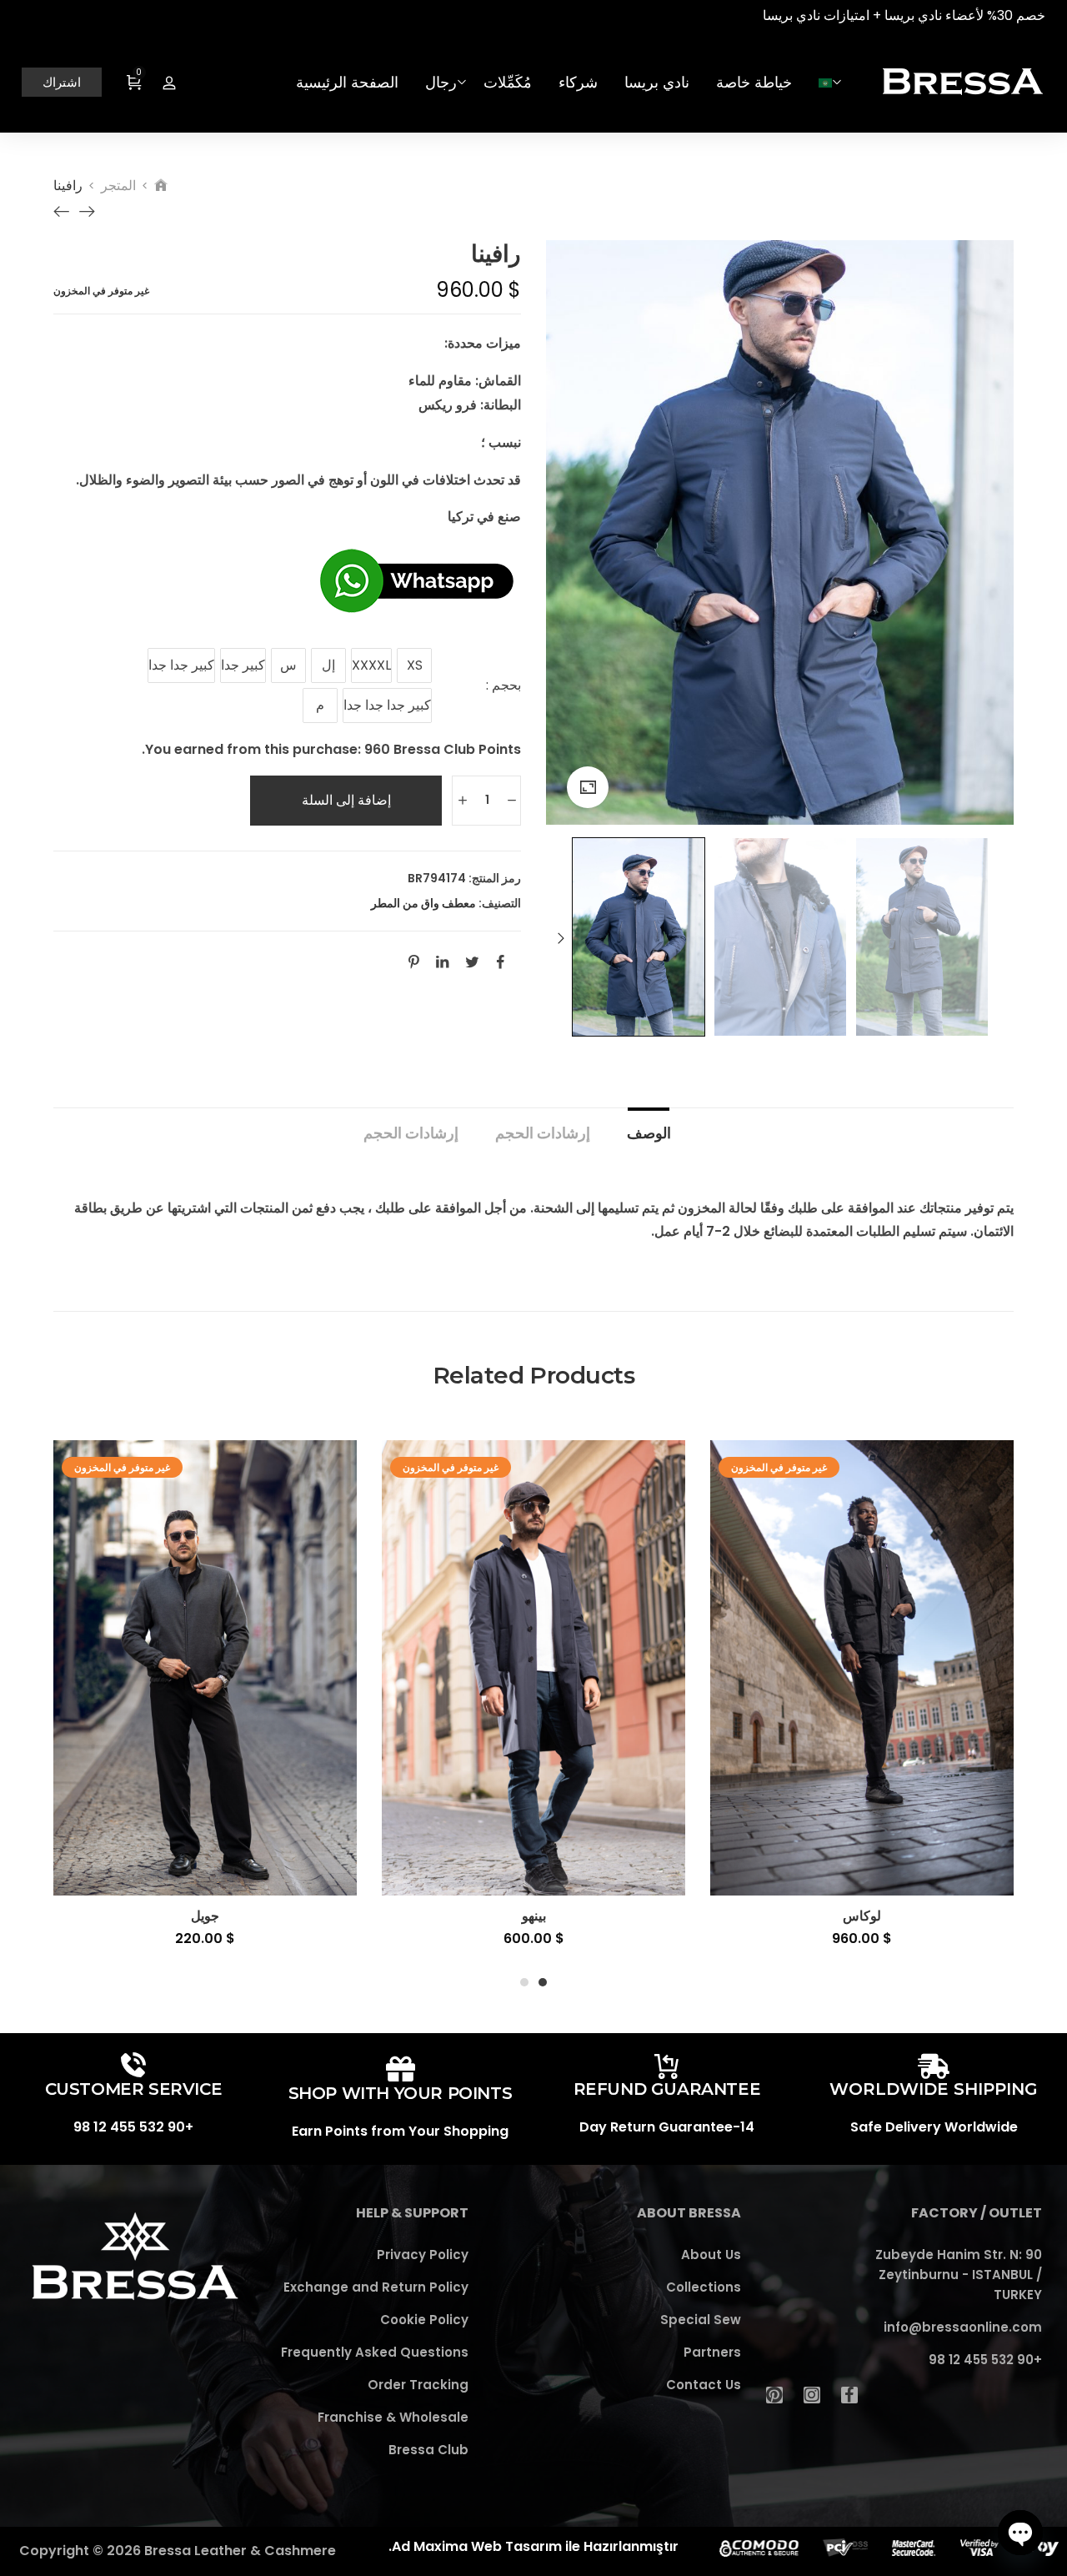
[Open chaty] (1020, 2533)
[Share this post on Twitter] (472, 962)
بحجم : (503, 685)
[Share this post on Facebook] (500, 962)
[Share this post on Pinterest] (414, 962)
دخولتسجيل (169, 83)
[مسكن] (161, 186)
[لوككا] (87, 212)
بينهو (534, 1916)
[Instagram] (812, 2395)
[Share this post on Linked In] (442, 962)
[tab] (649, 1125)
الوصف (649, 1132)
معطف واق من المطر (423, 903)
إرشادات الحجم (543, 1132)
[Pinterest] (774, 2395)
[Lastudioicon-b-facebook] (849, 2395)
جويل (205, 1916)
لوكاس (862, 1916)
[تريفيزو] (62, 212)
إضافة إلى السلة (346, 800)
